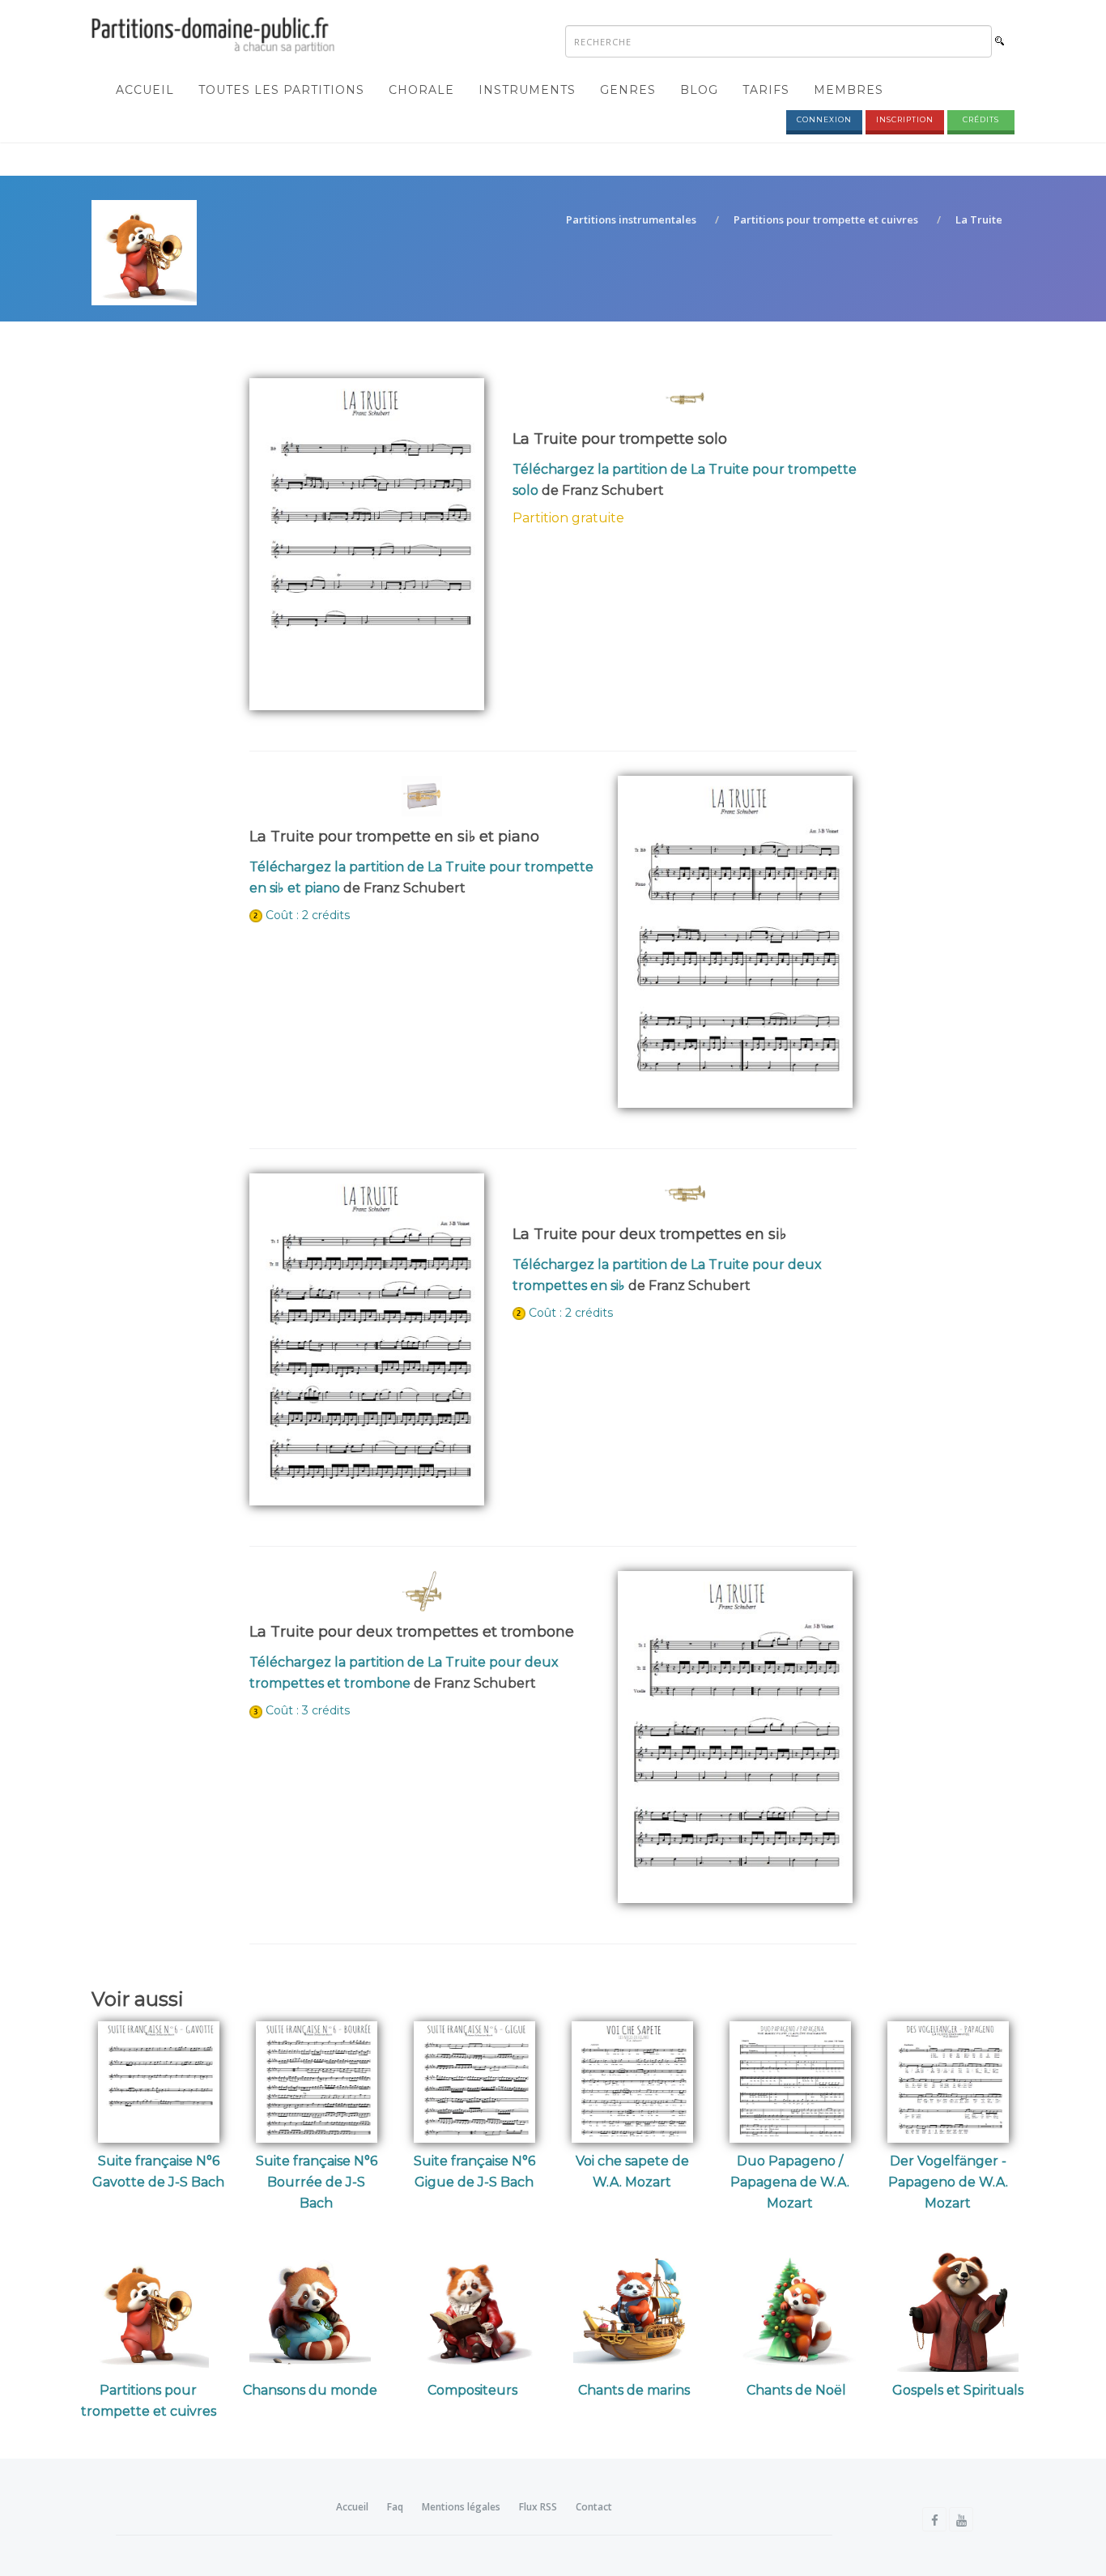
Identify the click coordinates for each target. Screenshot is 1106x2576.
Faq (395, 2507)
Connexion (824, 119)
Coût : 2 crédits (308, 915)
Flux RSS (538, 2507)
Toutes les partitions (281, 90)
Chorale (421, 90)
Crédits (981, 119)
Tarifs (766, 90)
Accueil (145, 90)
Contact (594, 2507)
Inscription (905, 119)
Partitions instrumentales (631, 219)
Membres (849, 90)
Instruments (527, 90)
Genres (628, 90)
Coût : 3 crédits (308, 1710)
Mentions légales (461, 2507)
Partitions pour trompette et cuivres (826, 219)
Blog (699, 90)
